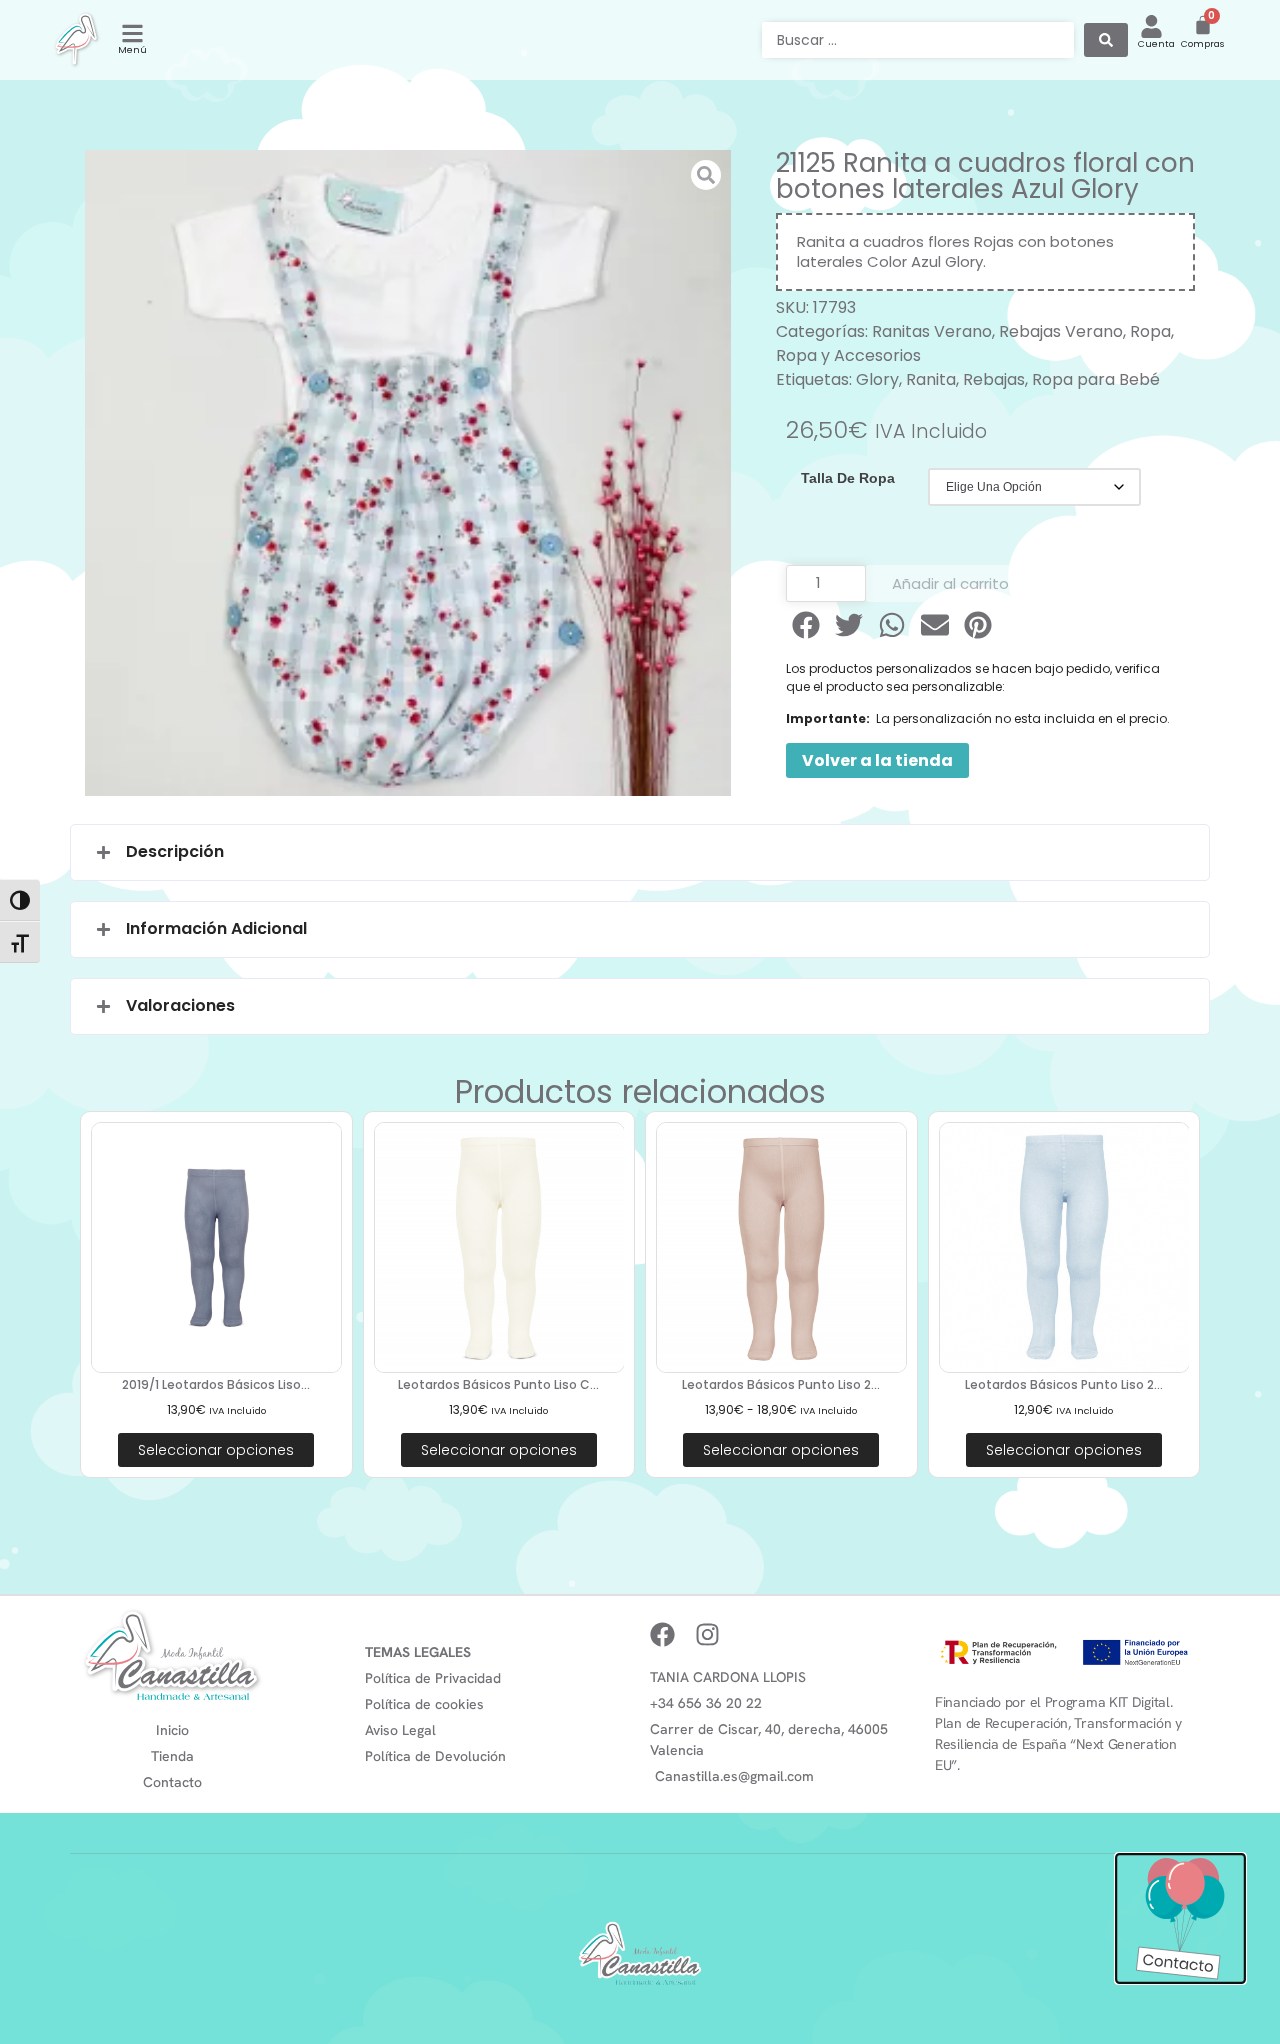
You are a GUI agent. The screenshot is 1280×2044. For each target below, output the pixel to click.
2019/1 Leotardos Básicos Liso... (216, 1384)
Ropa (1150, 331)
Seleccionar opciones (216, 1450)
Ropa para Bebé (1096, 379)
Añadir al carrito (950, 583)
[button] (807, 625)
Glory (877, 379)
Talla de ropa (848, 478)
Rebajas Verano (1061, 331)
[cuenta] (1151, 26)
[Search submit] (1106, 40)
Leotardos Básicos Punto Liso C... (498, 1384)
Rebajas (994, 379)
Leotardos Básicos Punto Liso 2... (781, 1384)
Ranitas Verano (932, 331)
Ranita (931, 379)
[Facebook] (662, 1634)
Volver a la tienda (877, 760)
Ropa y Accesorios (848, 355)
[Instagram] (707, 1634)
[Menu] (132, 33)
